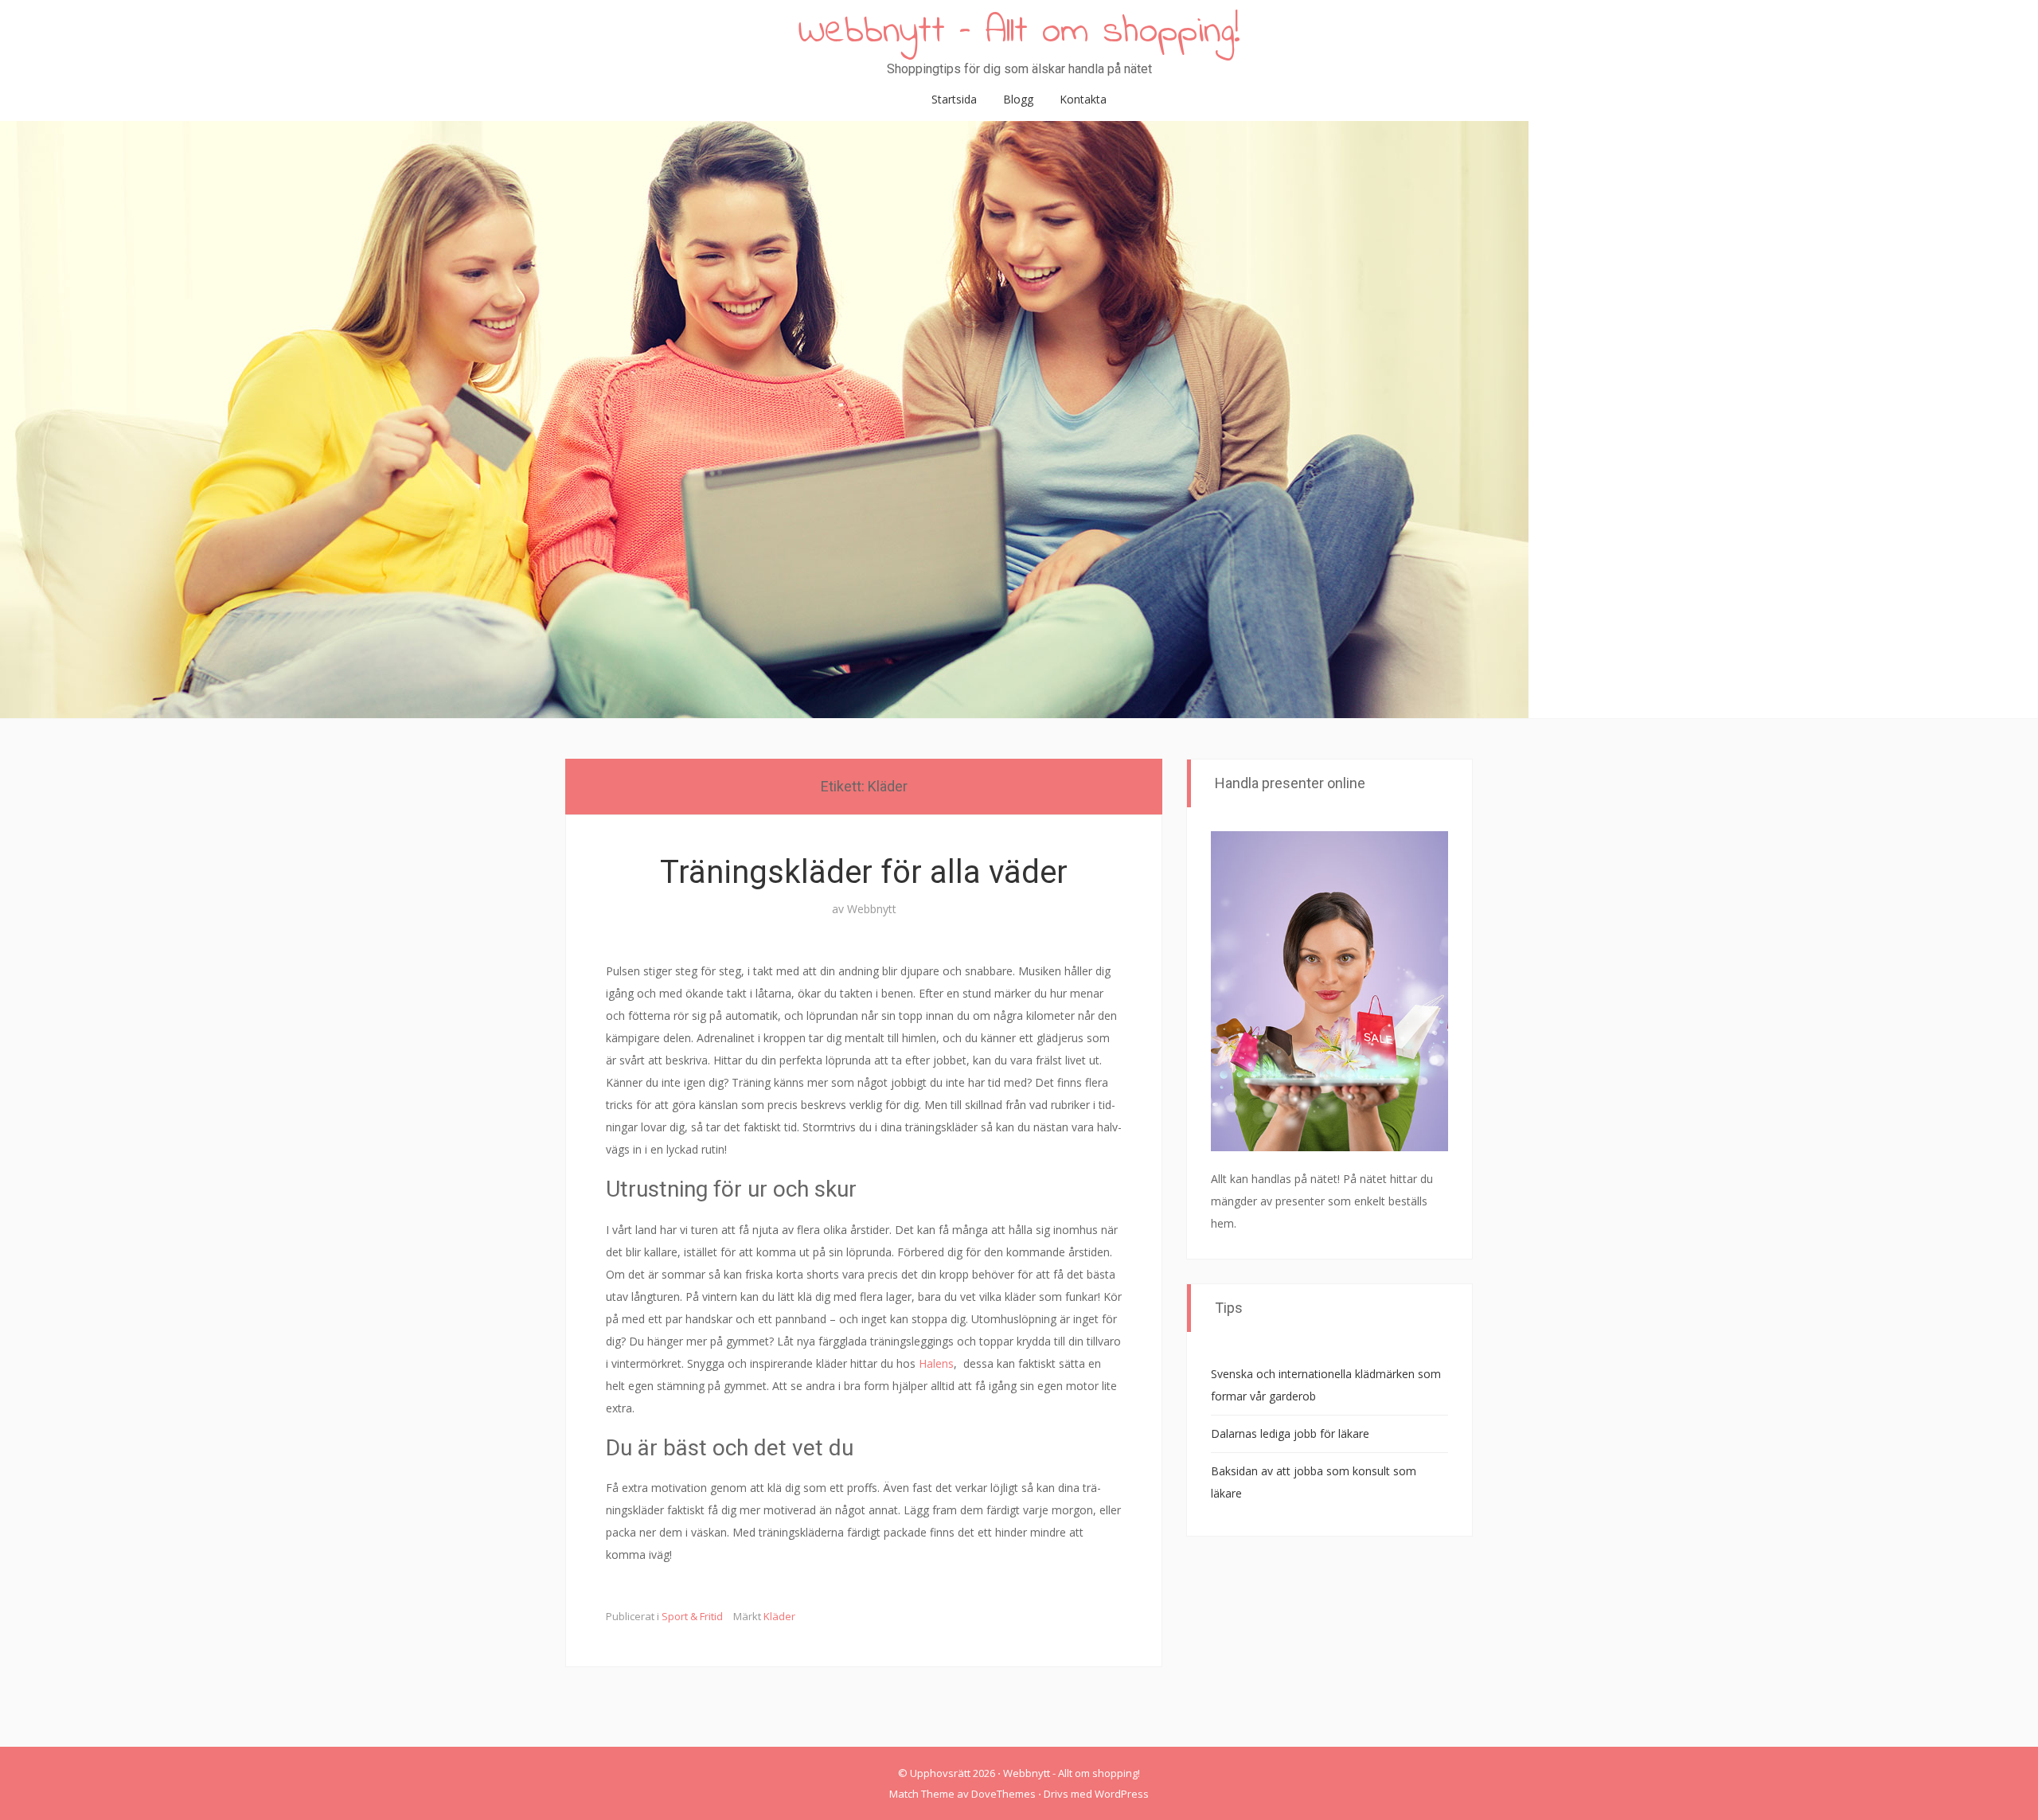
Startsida (954, 99)
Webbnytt (872, 909)
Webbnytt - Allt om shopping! (1072, 1773)
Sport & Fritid (692, 1616)
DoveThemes (1003, 1794)
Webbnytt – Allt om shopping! (1019, 32)
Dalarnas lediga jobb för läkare (1290, 1433)
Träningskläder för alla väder (864, 872)
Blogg (1018, 99)
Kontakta (1083, 99)
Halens (936, 1363)
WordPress (1122, 1794)
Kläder (779, 1616)
